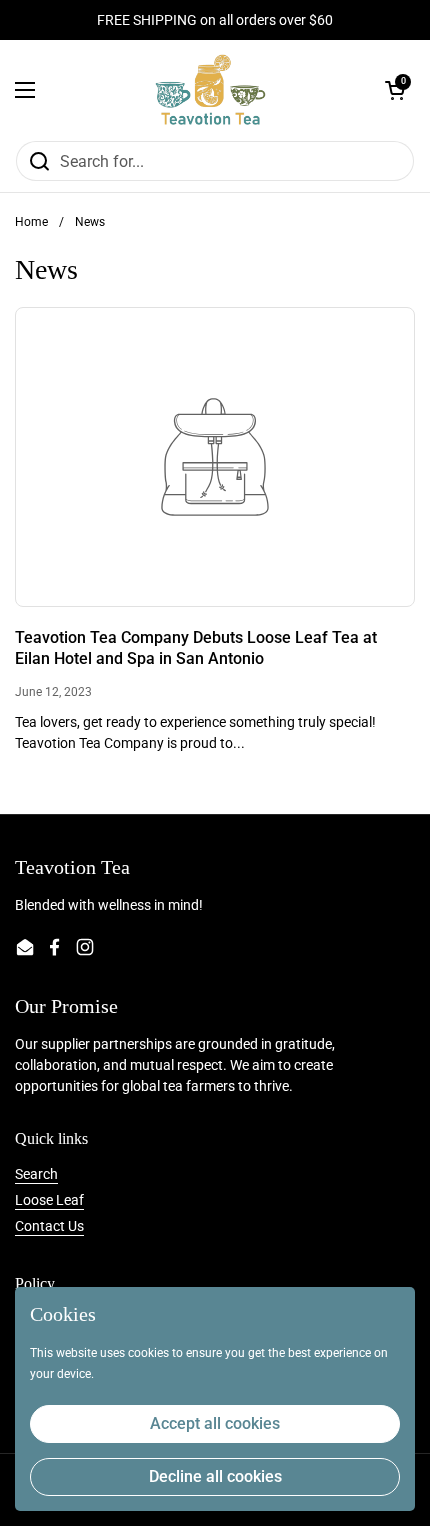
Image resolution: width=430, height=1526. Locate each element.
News (90, 222)
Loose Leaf (49, 1200)
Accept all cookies (215, 1423)
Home (31, 222)
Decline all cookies (215, 1476)
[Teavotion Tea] (210, 90)
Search (36, 1174)
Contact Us (49, 1226)
